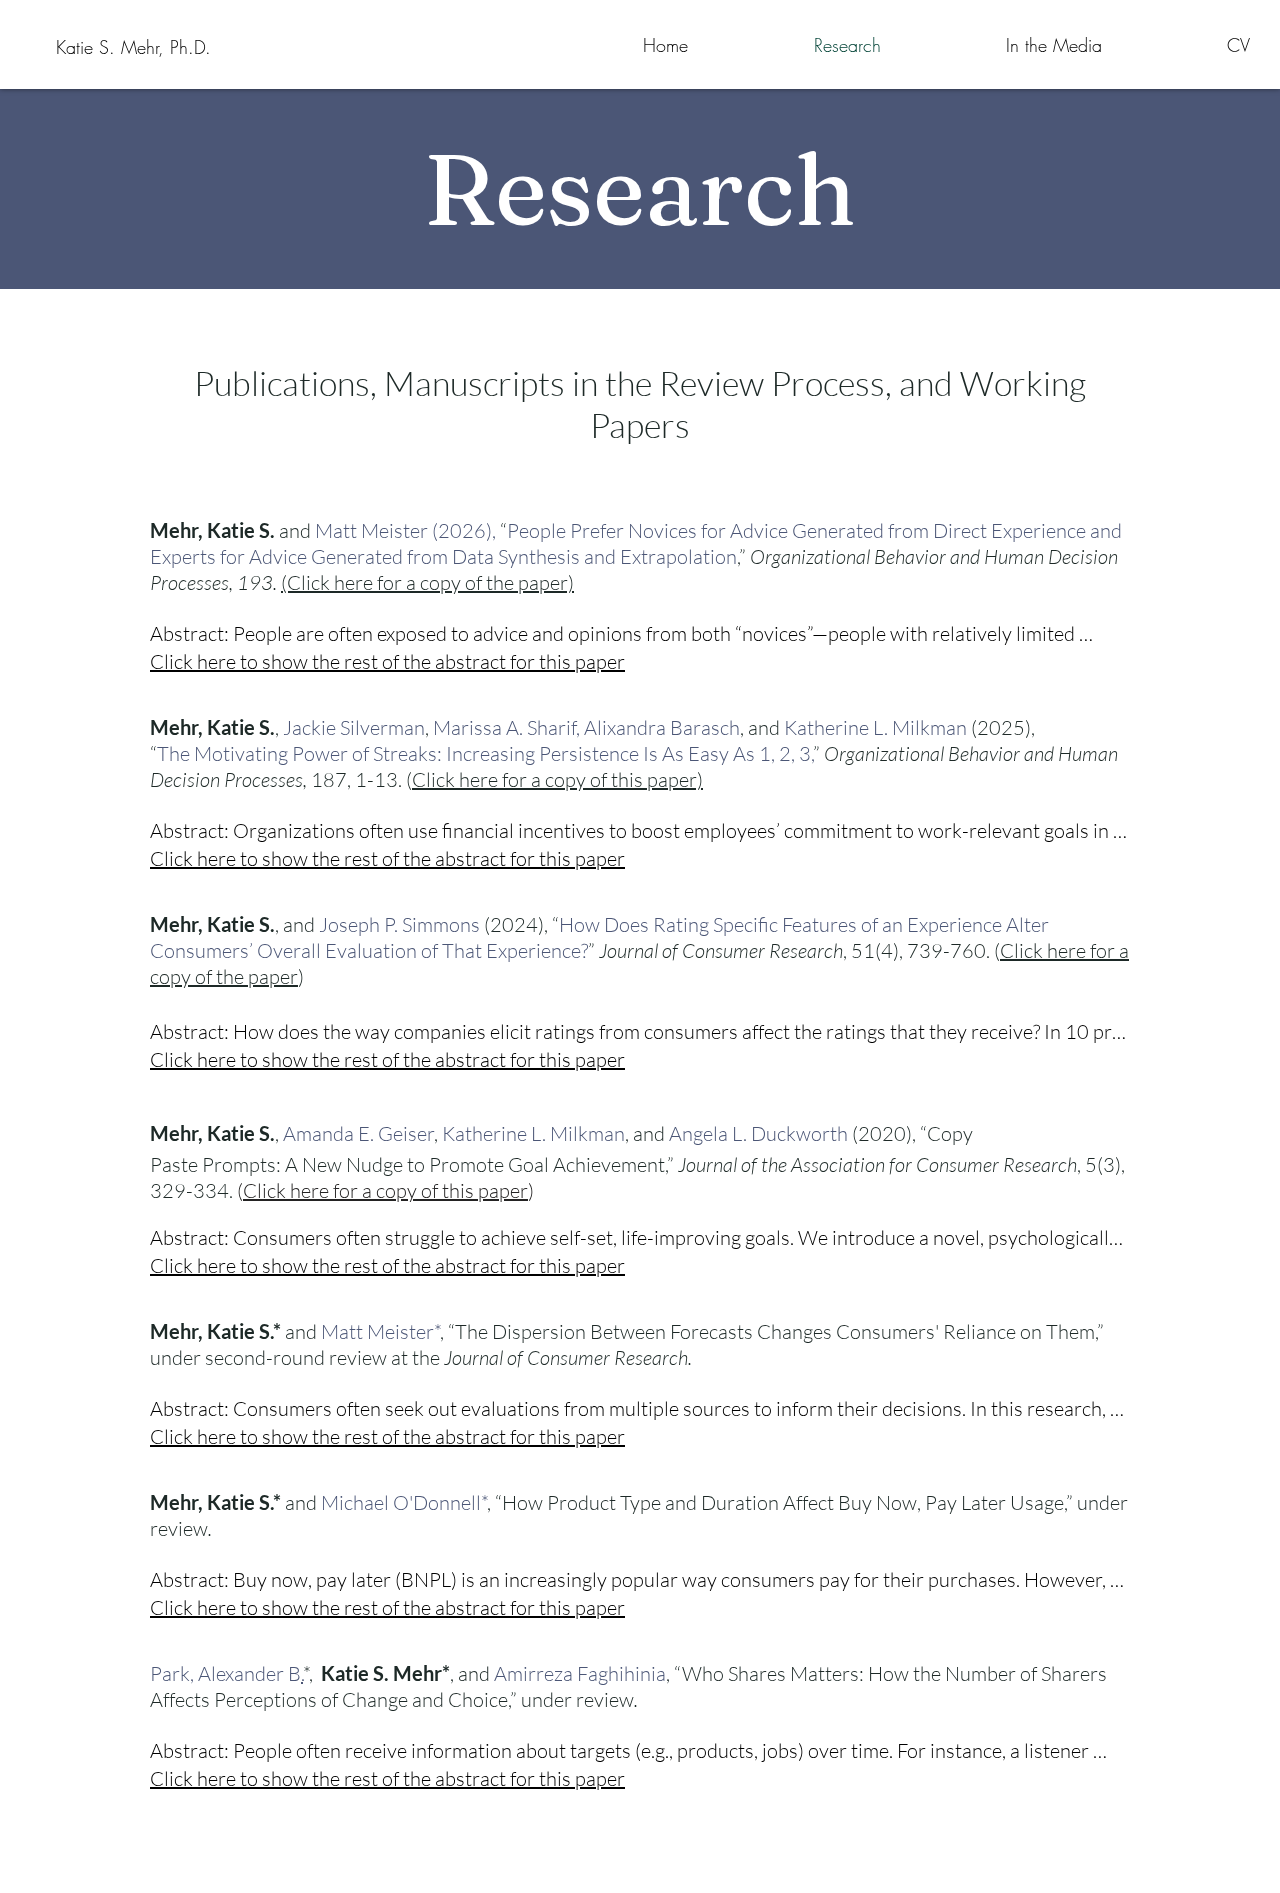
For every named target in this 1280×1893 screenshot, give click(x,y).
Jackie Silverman (354, 727)
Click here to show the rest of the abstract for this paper (387, 661)
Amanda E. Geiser (358, 1133)
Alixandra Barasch (662, 727)
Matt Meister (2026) (403, 530)
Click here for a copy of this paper (385, 1190)
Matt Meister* (380, 1331)
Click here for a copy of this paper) (557, 779)
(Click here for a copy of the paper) (427, 582)
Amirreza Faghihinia (580, 1673)
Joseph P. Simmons (399, 924)
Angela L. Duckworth (758, 1133)
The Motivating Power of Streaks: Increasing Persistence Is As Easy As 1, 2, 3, (485, 753)
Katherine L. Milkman (875, 727)
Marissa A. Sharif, (506, 727)
